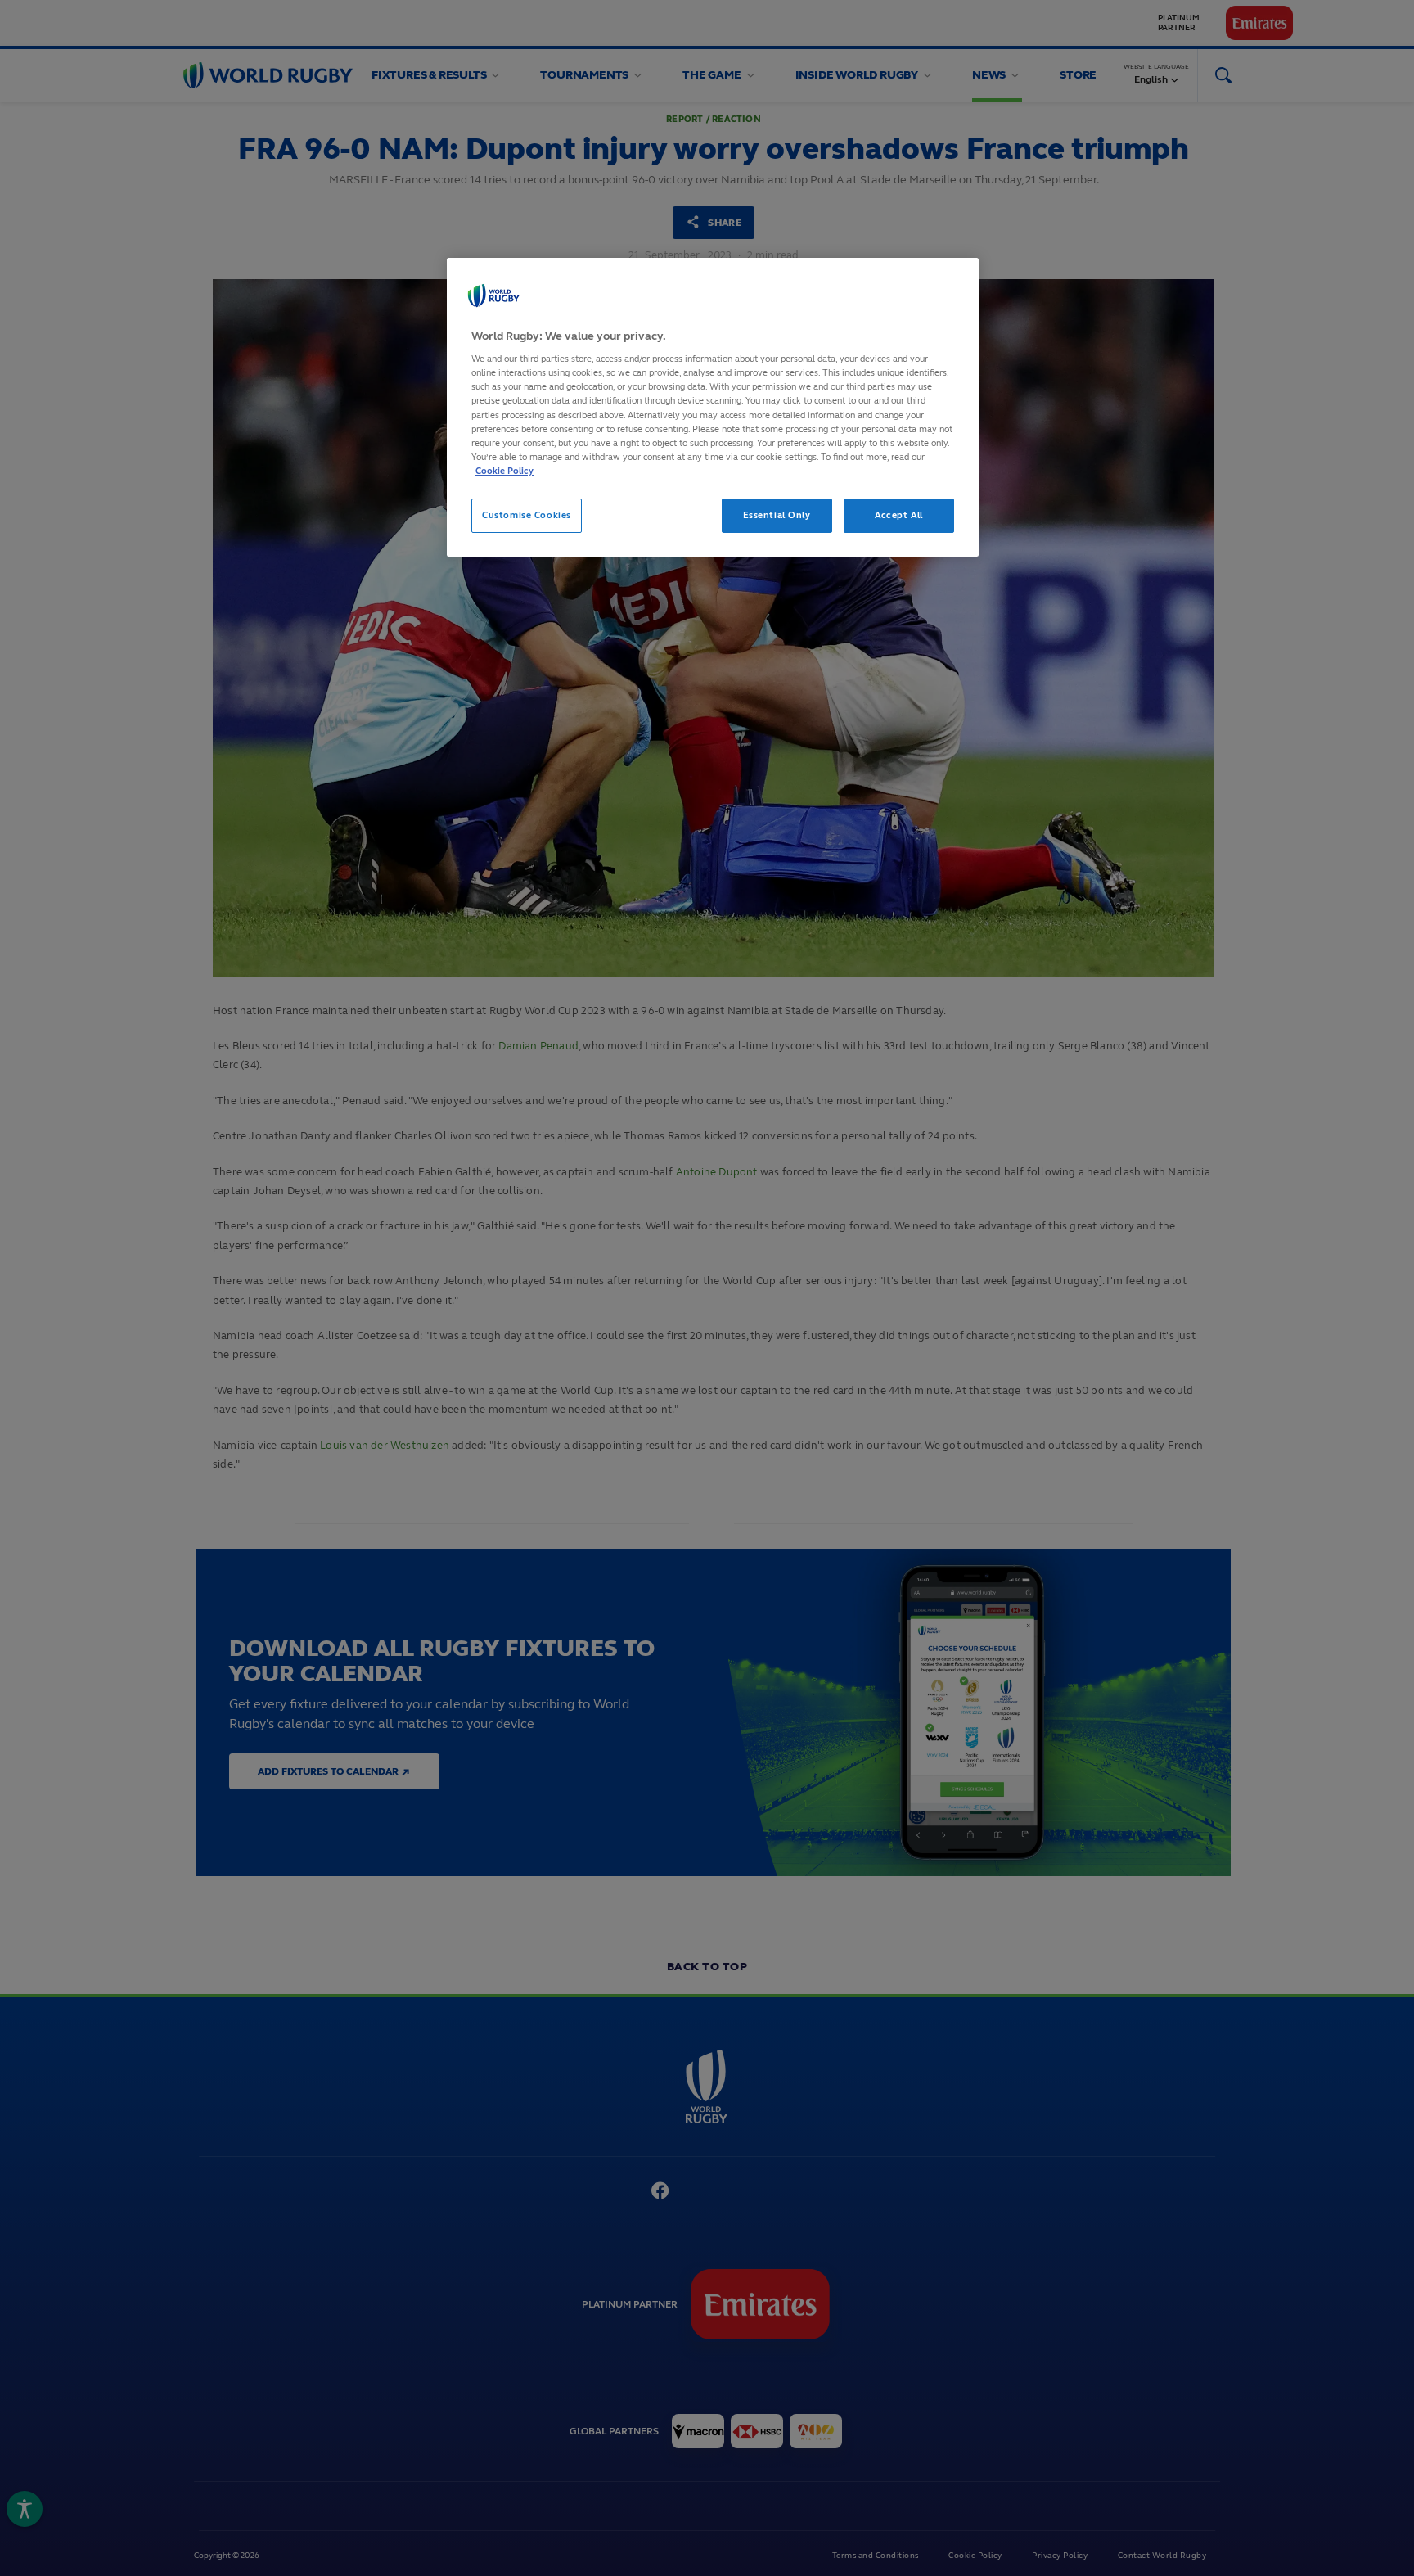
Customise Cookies (527, 515)
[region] (713, 407)
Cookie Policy (504, 471)
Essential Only (777, 515)
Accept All (899, 515)
